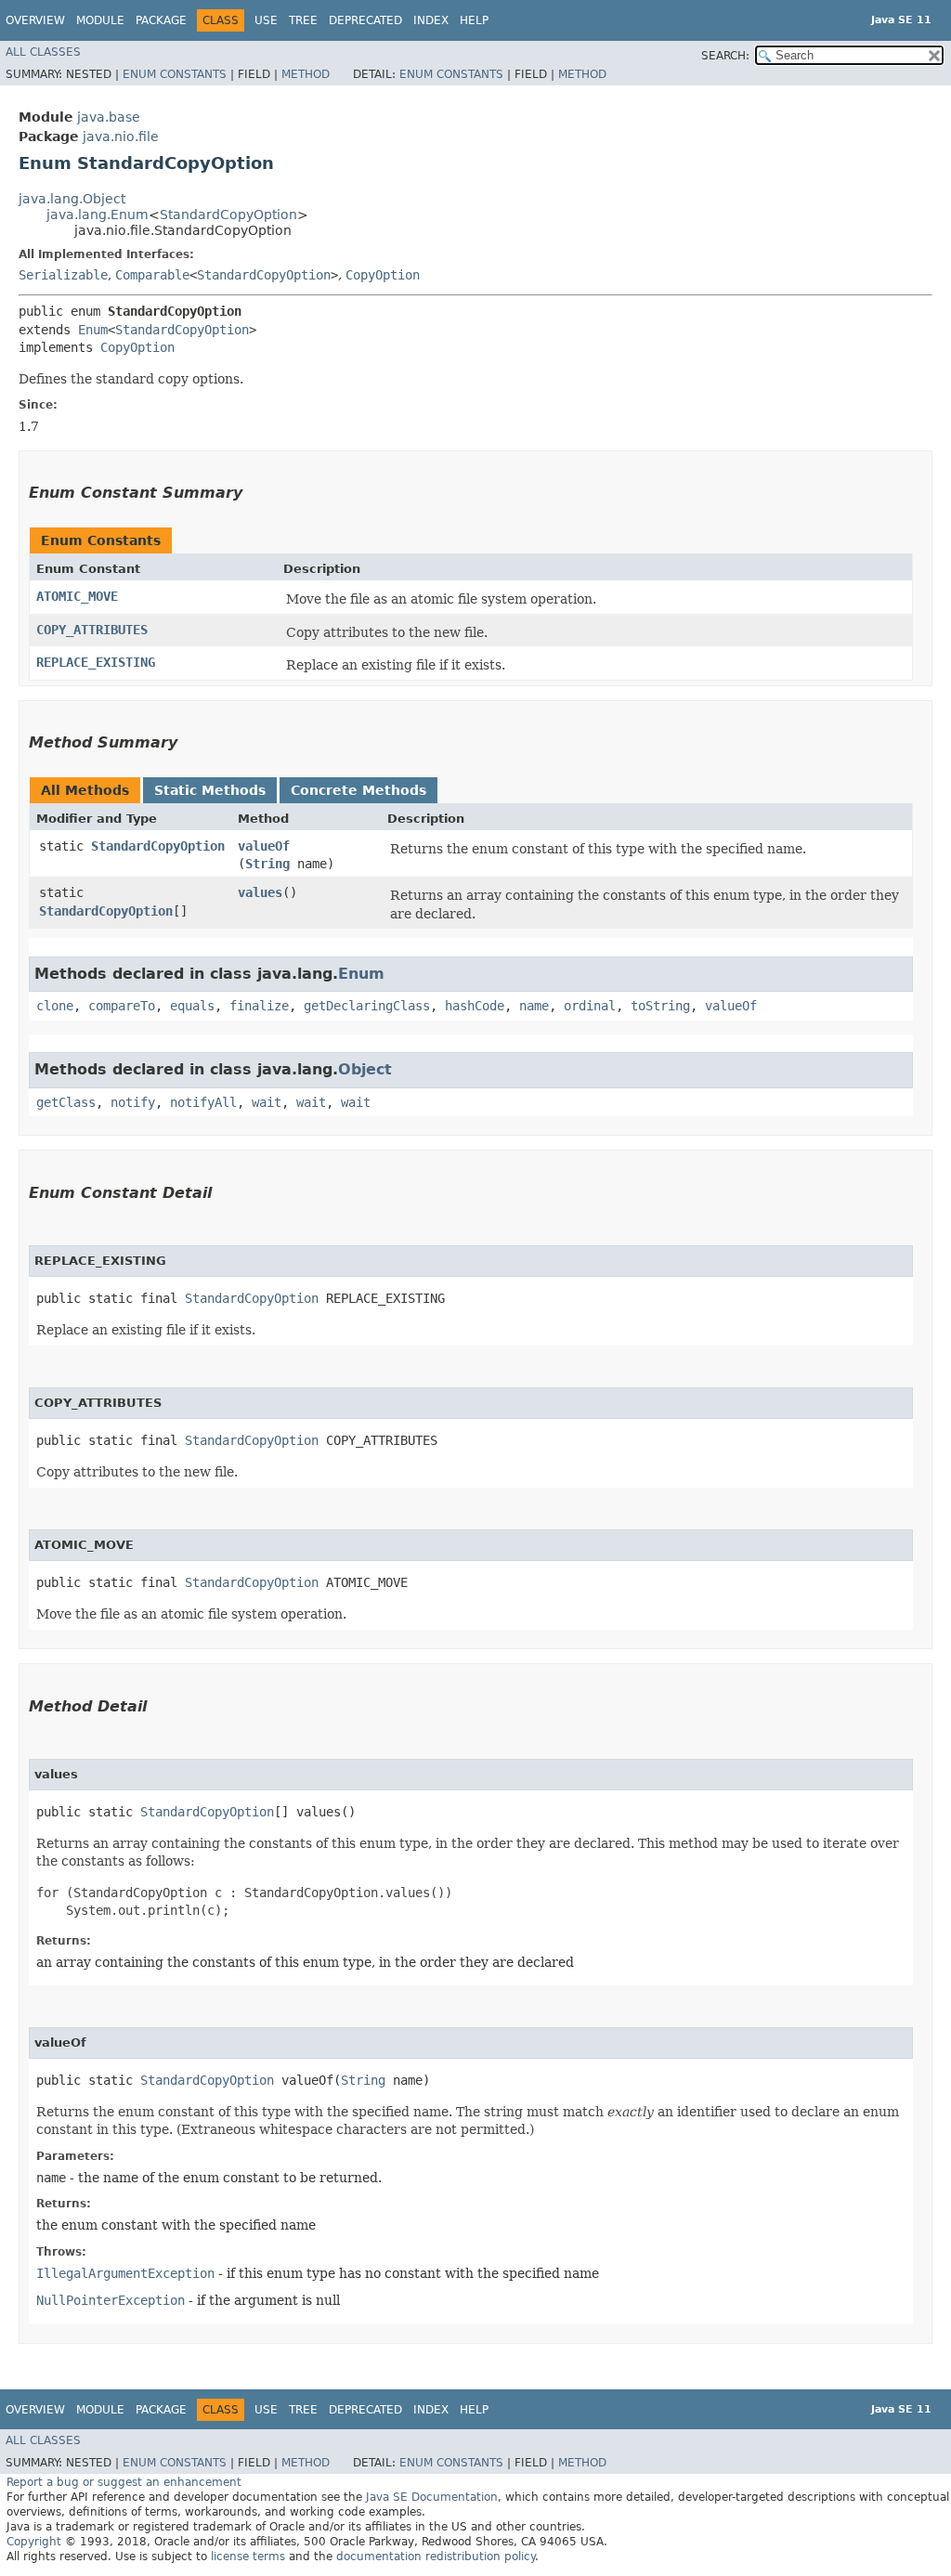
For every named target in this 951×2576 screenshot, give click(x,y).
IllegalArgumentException (125, 2273)
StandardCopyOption (228, 215)
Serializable (63, 275)
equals (192, 1006)
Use (266, 20)
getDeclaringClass (367, 1006)
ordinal (590, 1006)
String (267, 864)
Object (365, 1069)
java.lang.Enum (98, 215)
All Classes (43, 52)
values (260, 892)
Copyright (34, 2542)
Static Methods (210, 790)
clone (55, 1006)
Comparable (152, 275)
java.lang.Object (72, 199)
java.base (109, 117)
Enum (93, 330)
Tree (303, 20)
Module (100, 20)
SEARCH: (725, 56)
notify (133, 1102)
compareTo (122, 1006)
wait (267, 1102)
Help (474, 20)
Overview (35, 20)
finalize (259, 1006)
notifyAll (203, 1102)
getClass (66, 1102)
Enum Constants (175, 74)
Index (431, 20)
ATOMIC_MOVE (77, 596)
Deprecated (365, 20)
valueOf (264, 846)
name (534, 1006)
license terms (248, 2556)
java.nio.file (121, 137)
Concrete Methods (358, 790)
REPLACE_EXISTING (96, 662)
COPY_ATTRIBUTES (92, 630)
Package (161, 20)
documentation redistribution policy (436, 2556)
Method (306, 74)
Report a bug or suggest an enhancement (124, 2482)
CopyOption (383, 275)
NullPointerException (111, 2300)
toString (660, 1006)
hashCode (475, 1006)
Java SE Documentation (432, 2497)
